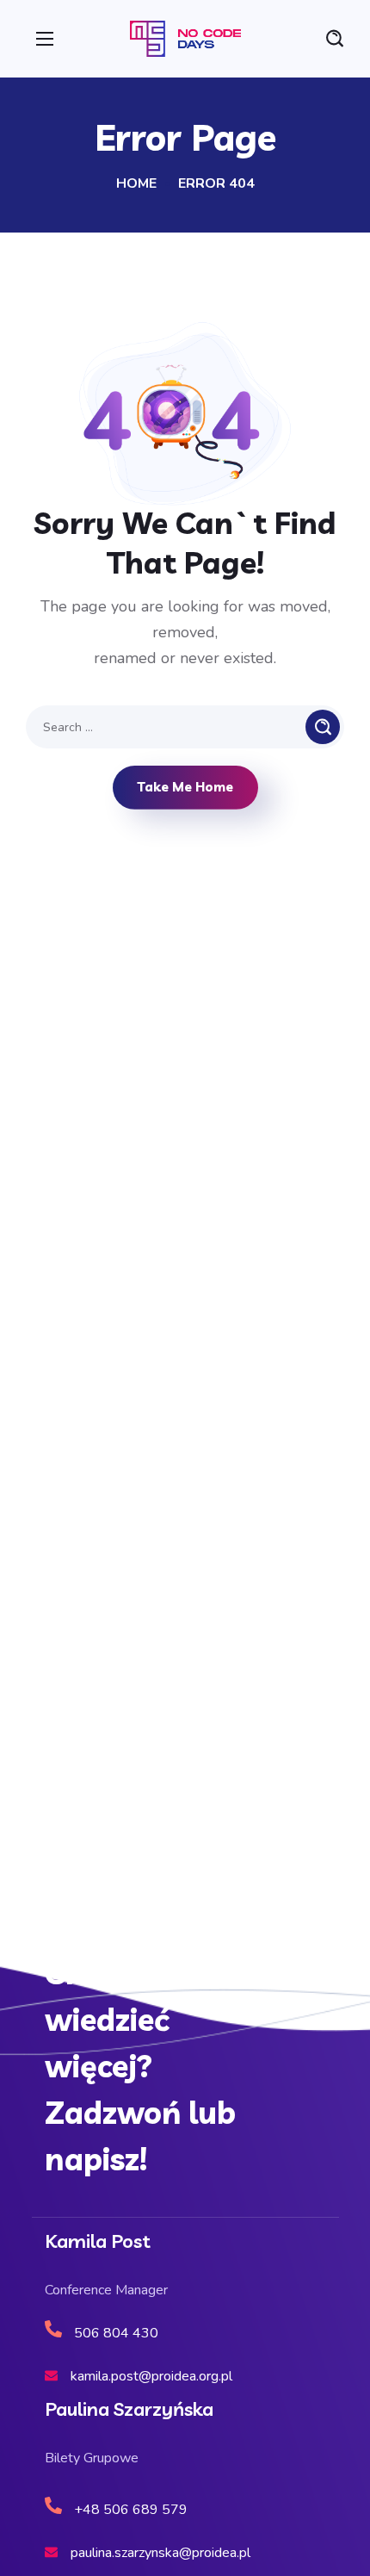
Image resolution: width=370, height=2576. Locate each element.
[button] (335, 39)
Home (136, 183)
